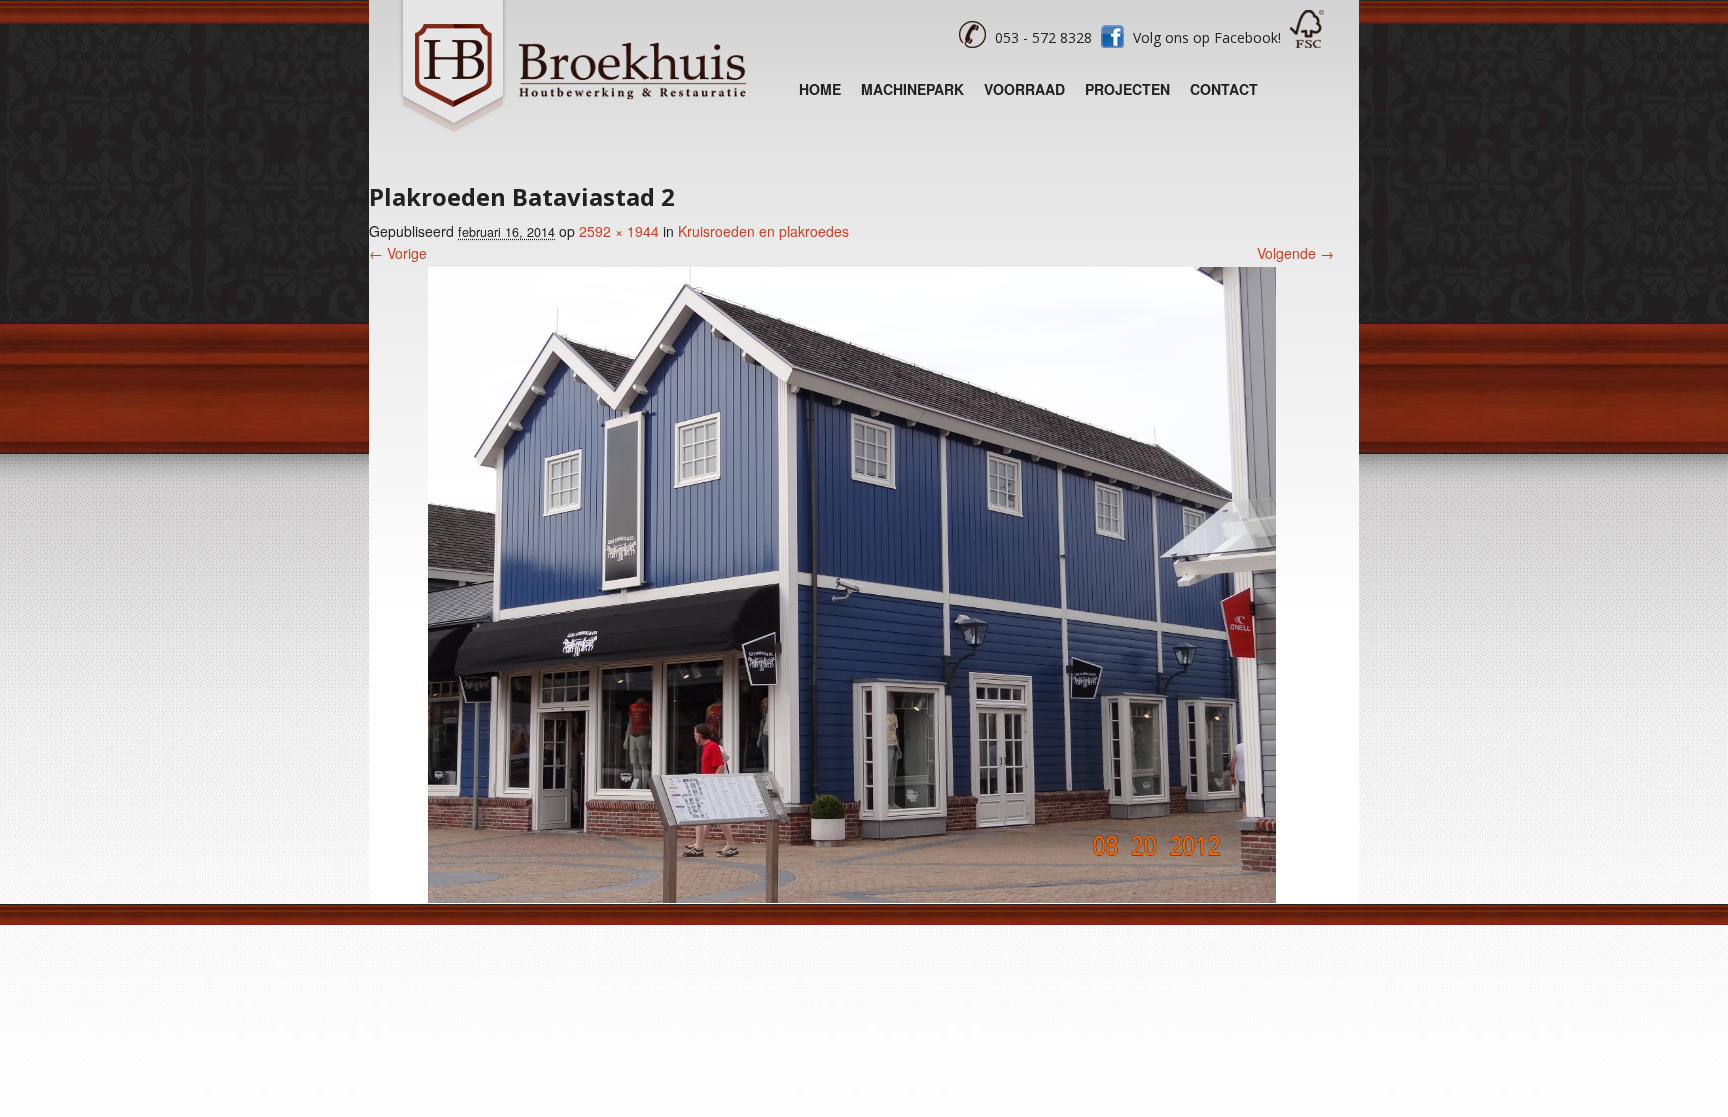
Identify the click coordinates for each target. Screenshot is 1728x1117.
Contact (1224, 89)
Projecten (1127, 89)
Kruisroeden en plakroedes (763, 231)
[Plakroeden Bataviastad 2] (852, 897)
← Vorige (398, 253)
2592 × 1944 (619, 231)
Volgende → (1295, 253)
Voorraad (1024, 89)
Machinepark (912, 89)
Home (820, 89)
